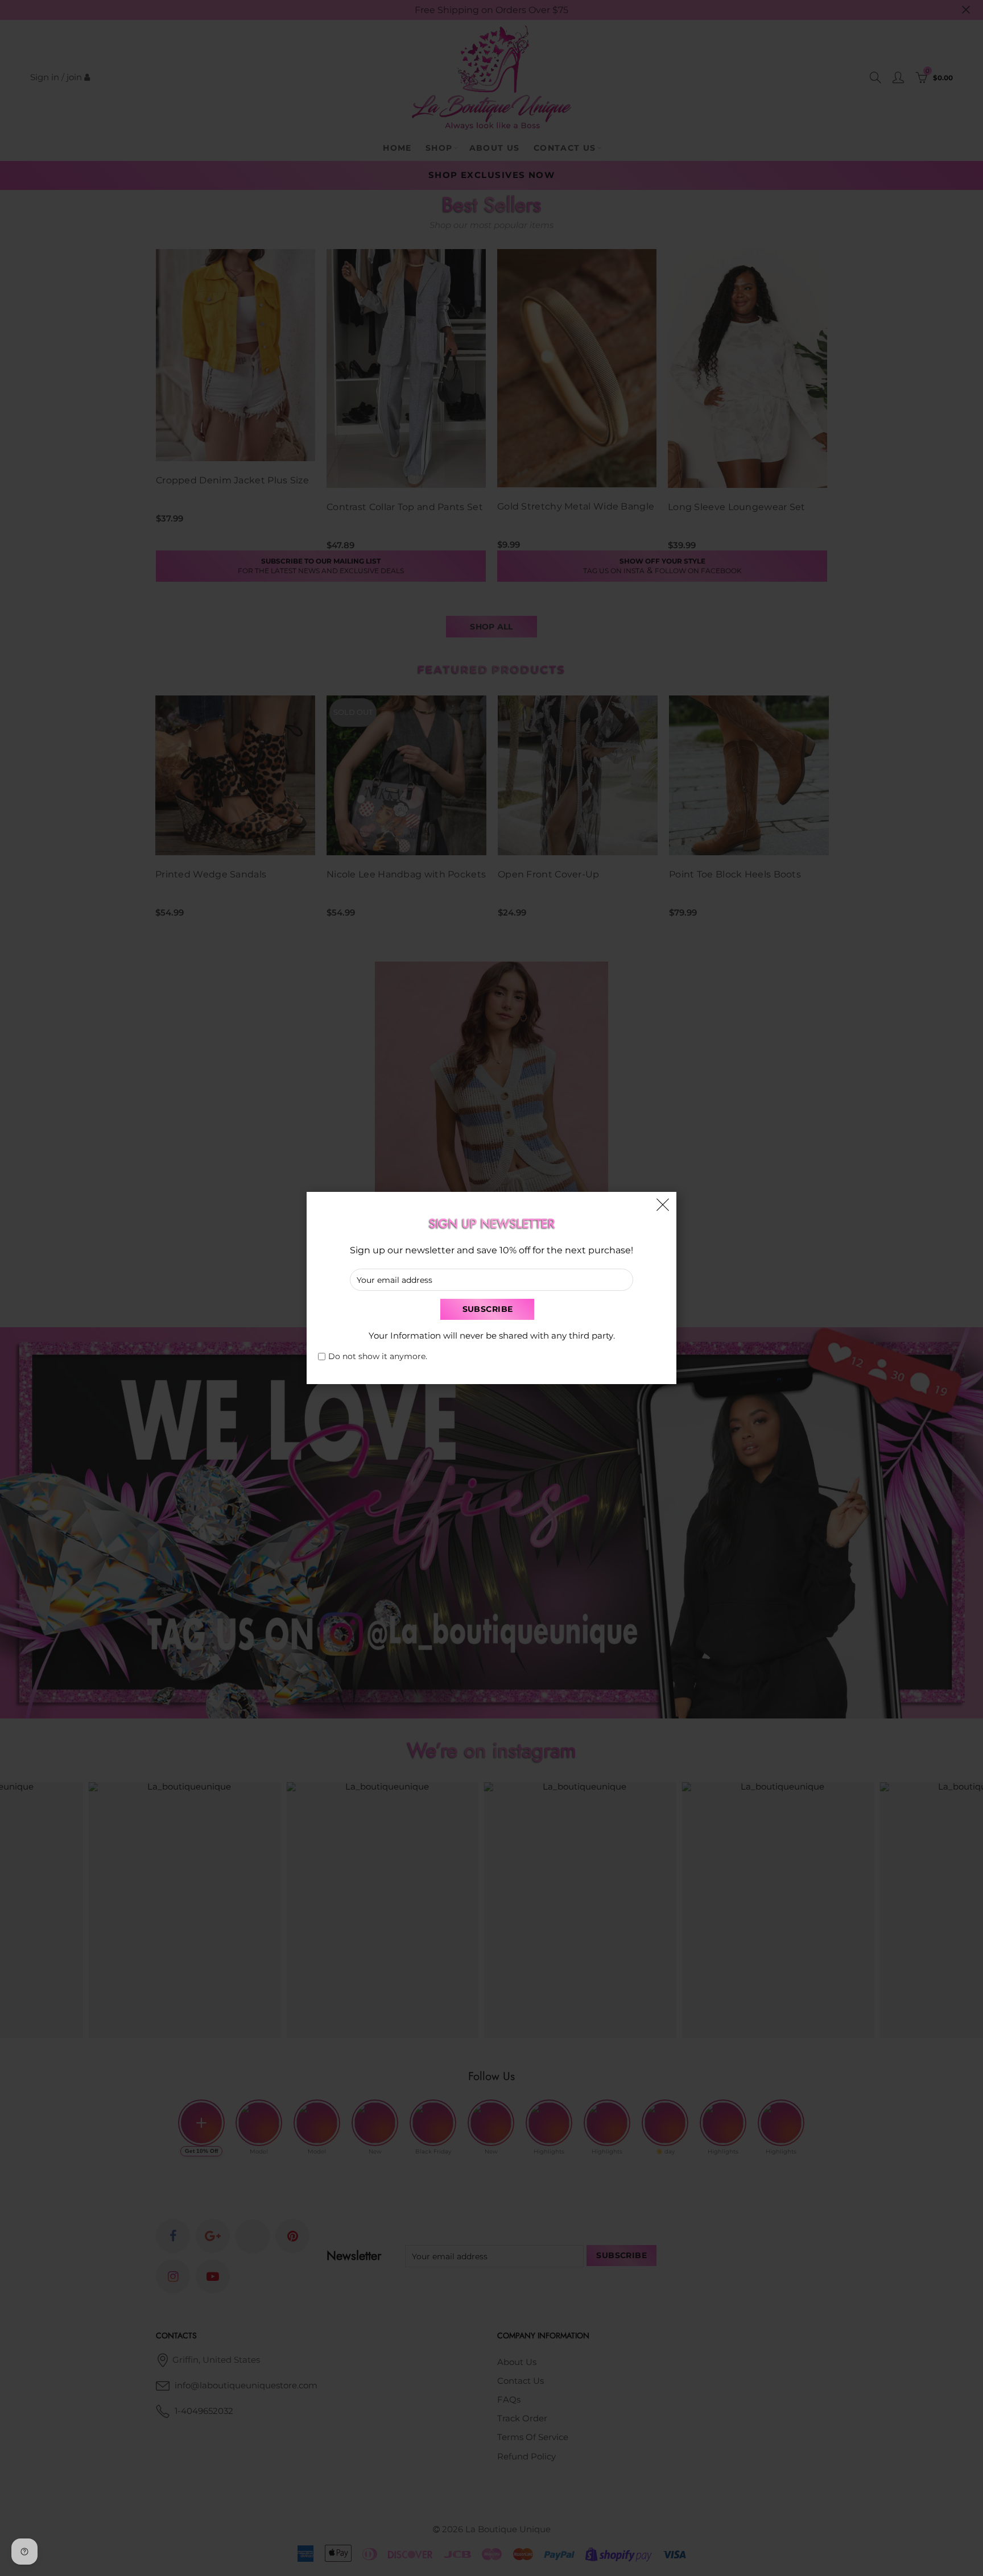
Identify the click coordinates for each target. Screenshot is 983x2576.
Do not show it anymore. (378, 1357)
